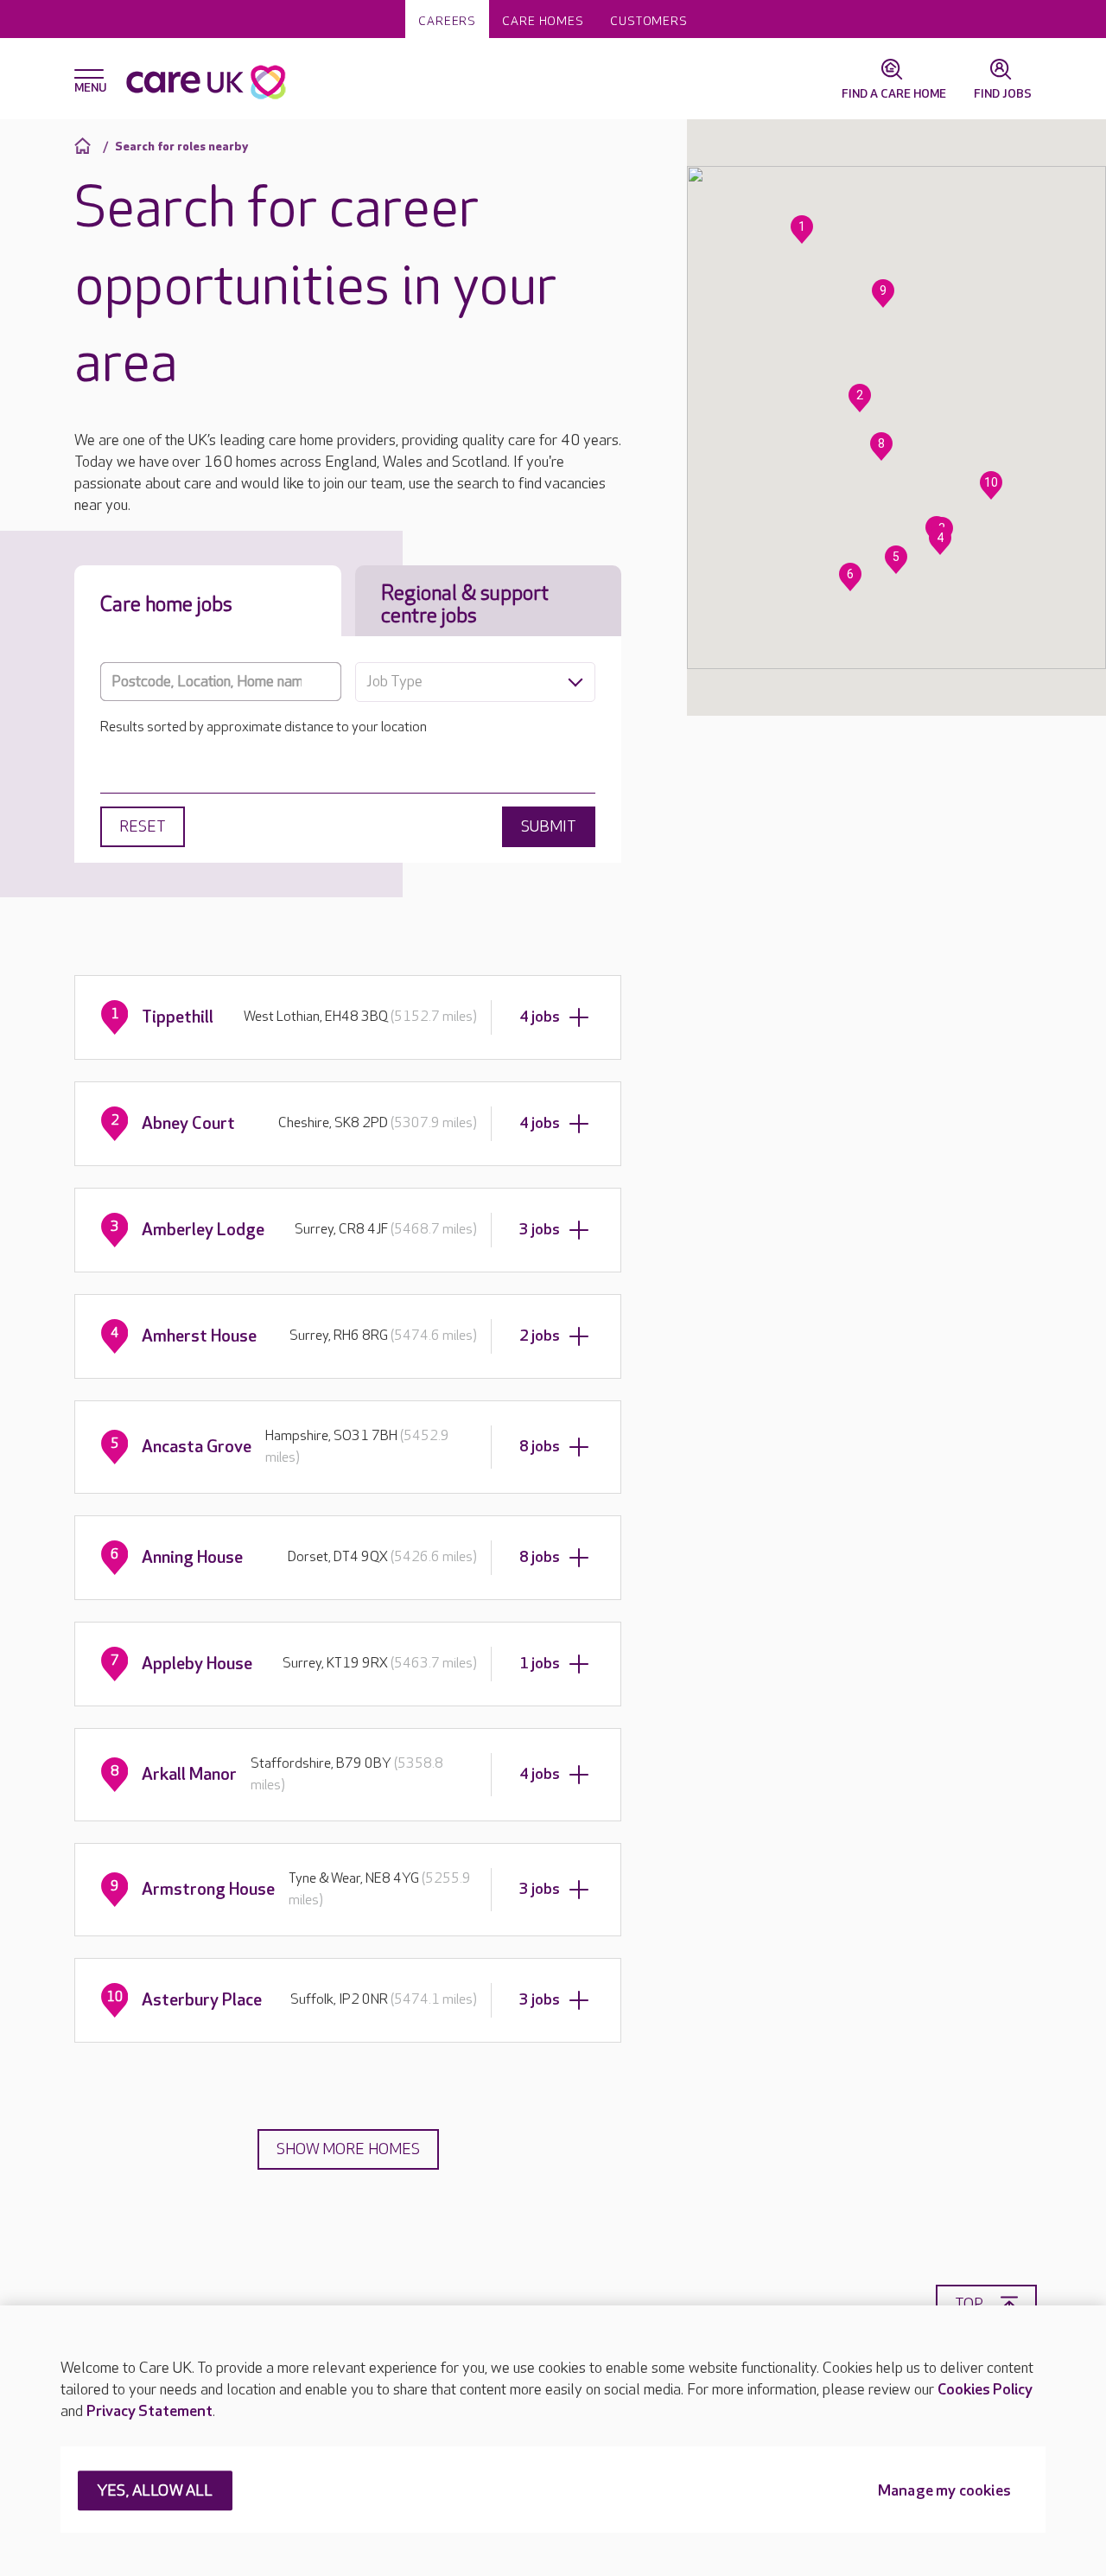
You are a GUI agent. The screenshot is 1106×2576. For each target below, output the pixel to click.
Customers (649, 21)
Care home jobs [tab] (166, 605)
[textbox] (476, 682)
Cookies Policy (985, 2390)
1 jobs (540, 1664)
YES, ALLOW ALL (155, 2492)
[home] (85, 146)
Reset (143, 827)
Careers (447, 21)
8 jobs (540, 1447)
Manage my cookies (944, 2492)
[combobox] (476, 682)
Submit (549, 827)
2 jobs (540, 1336)
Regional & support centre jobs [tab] (465, 605)
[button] (802, 230)
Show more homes (348, 2149)
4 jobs (540, 1017)
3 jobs (540, 1230)
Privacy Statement (149, 2411)
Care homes (543, 21)
